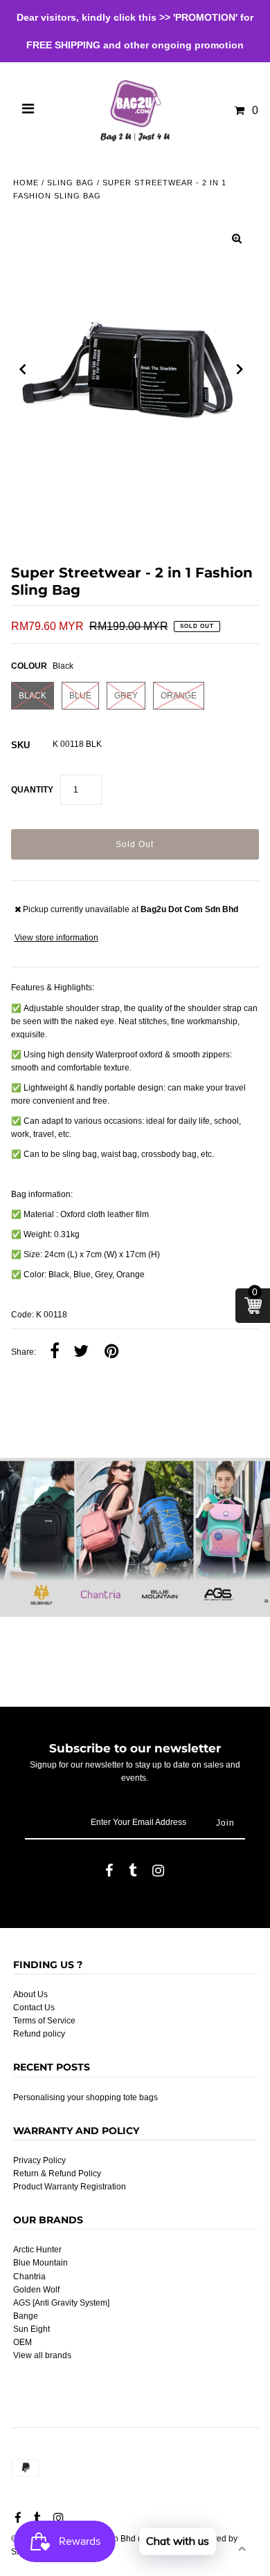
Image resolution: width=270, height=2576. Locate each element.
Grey (126, 696)
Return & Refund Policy (57, 2174)
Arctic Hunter (37, 2250)
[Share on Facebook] (55, 1352)
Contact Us (34, 2008)
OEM (22, 2342)
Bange (26, 2316)
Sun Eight (31, 2329)
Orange (179, 696)
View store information (56, 938)
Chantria (29, 2277)
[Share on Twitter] (81, 1352)
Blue (80, 696)
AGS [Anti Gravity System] (61, 2303)
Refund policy (39, 2034)
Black (33, 696)
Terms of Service (44, 2021)
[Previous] (23, 369)
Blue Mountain (40, 2263)
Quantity (32, 790)
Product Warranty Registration (70, 2187)
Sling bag (71, 183)
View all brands (42, 2355)
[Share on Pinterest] (111, 1352)
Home (26, 183)
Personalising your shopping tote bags (85, 2097)
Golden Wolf (36, 2290)
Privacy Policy (39, 2160)
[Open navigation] (28, 111)
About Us (30, 1994)
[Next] (240, 369)
